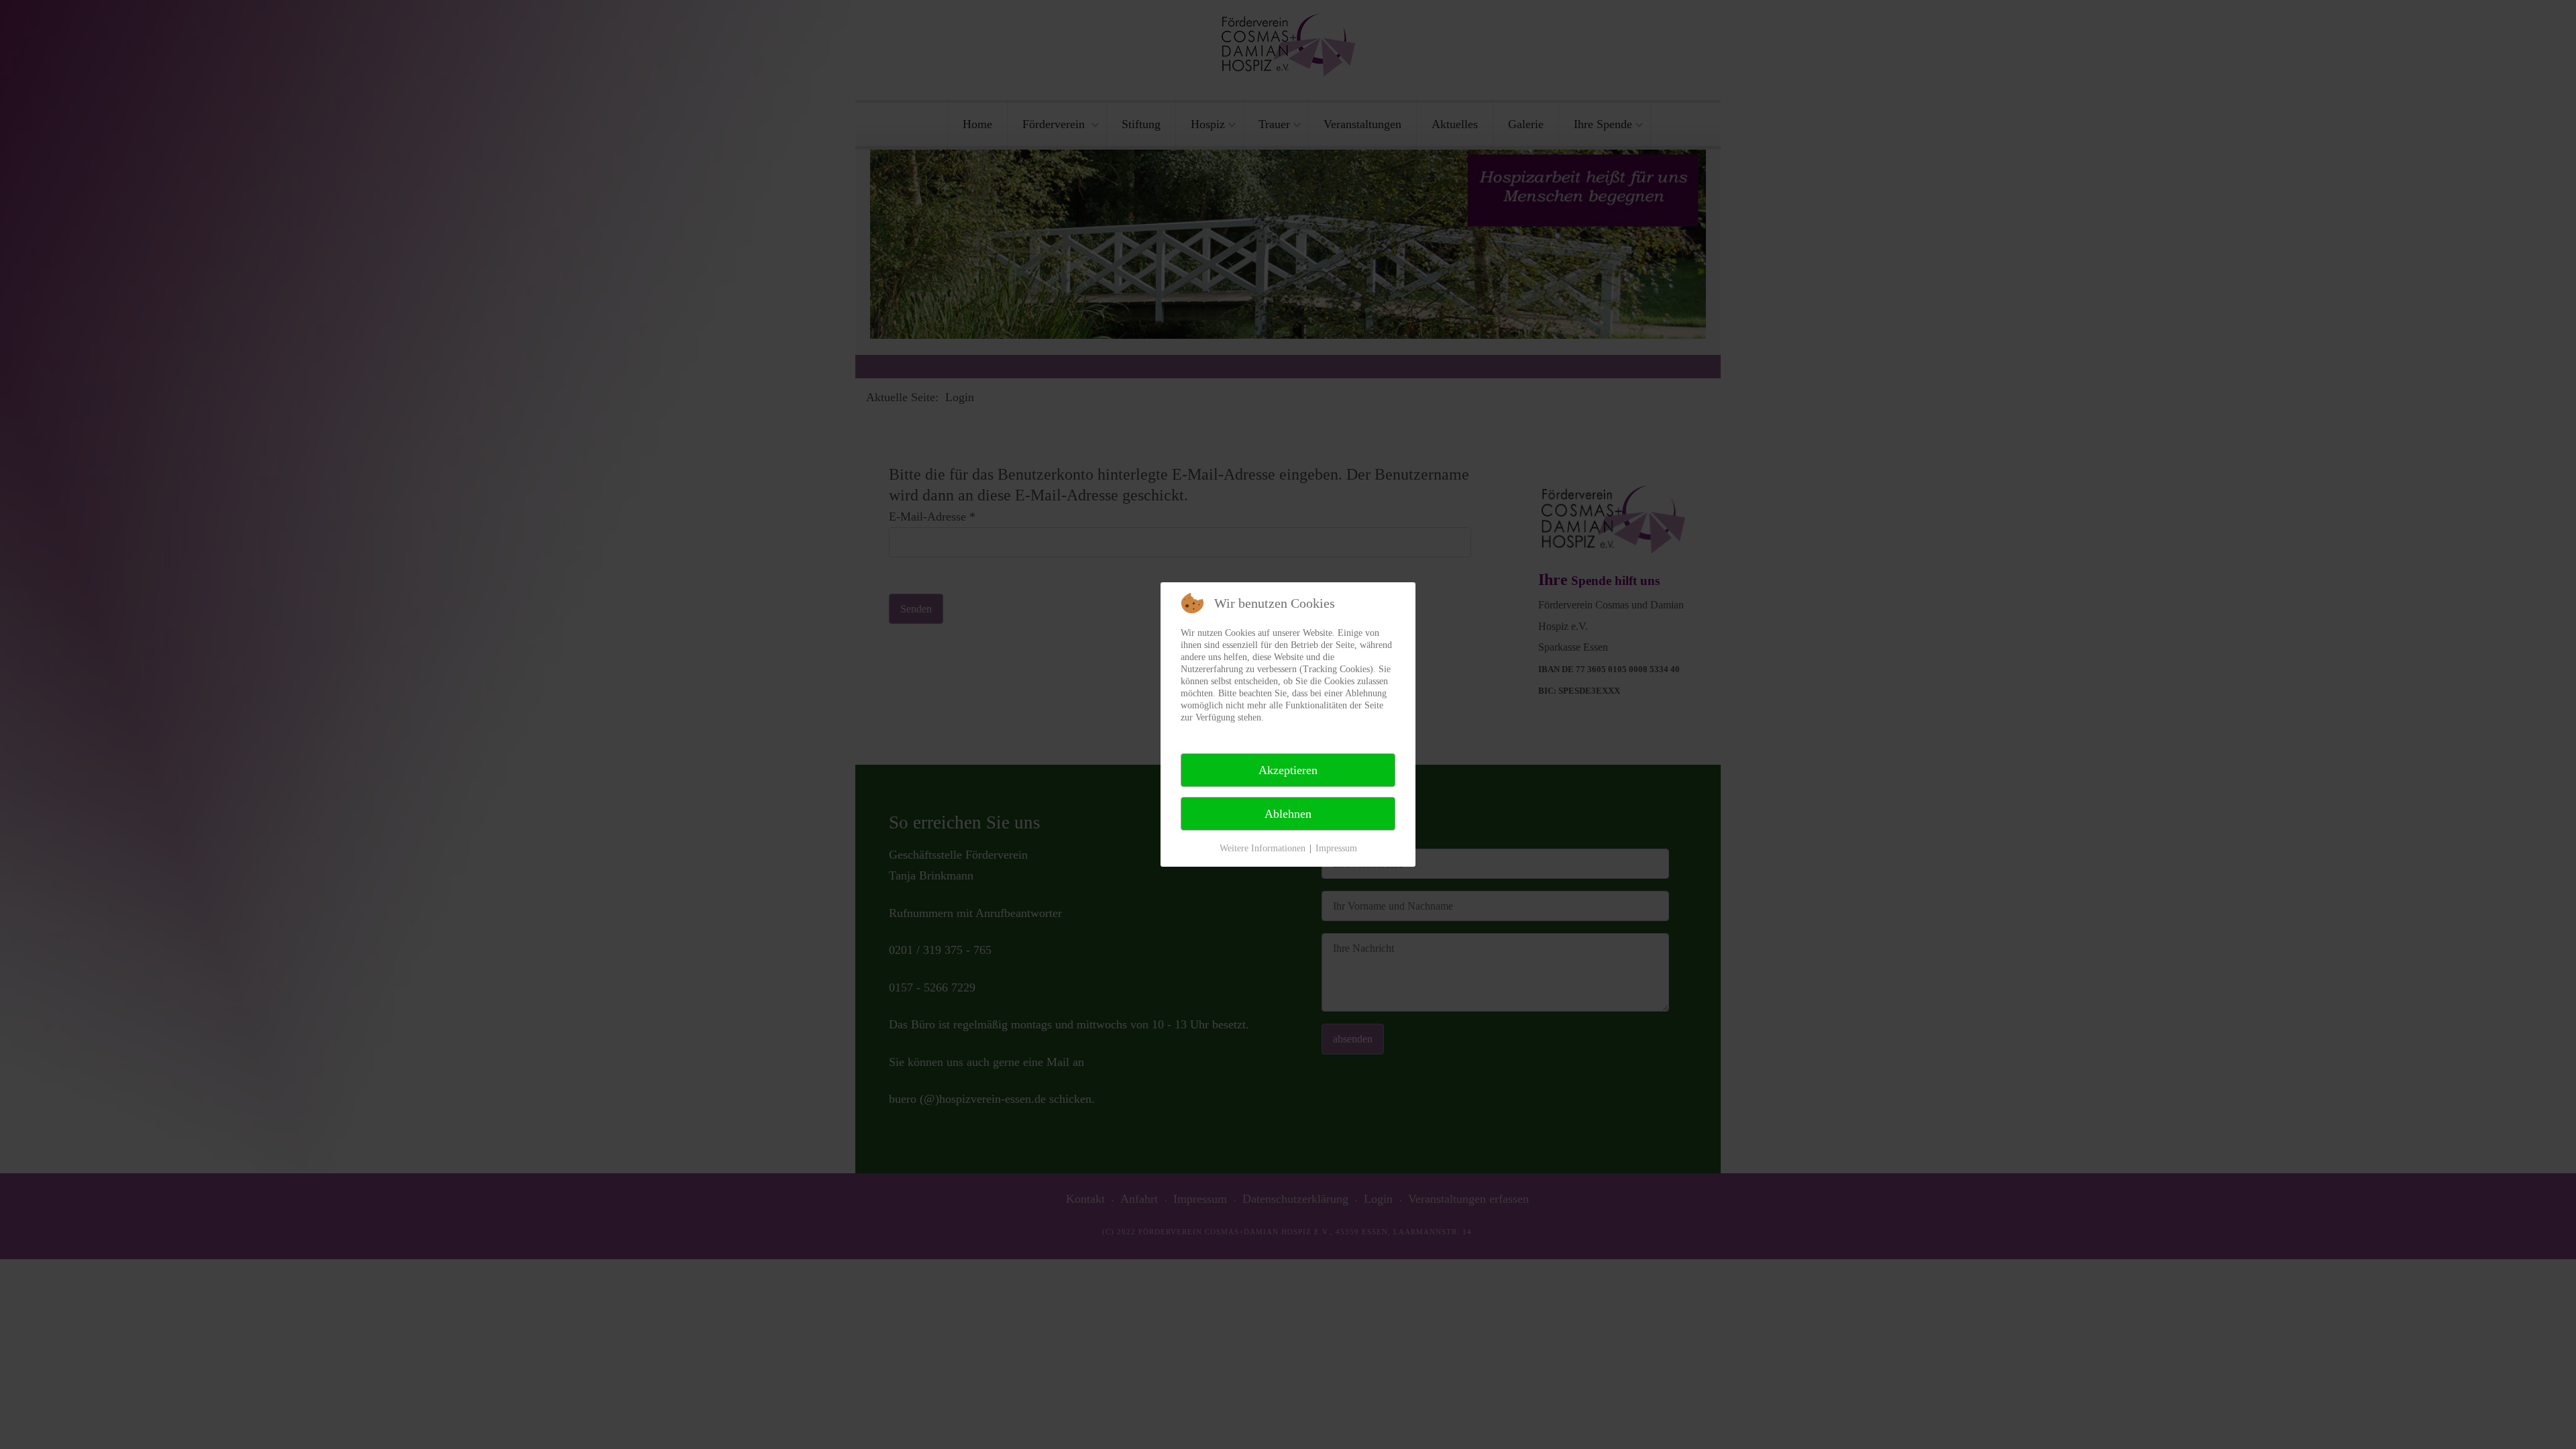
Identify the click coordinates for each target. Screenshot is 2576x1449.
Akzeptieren (1288, 770)
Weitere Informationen (1263, 848)
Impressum (1336, 848)
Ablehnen (1288, 814)
